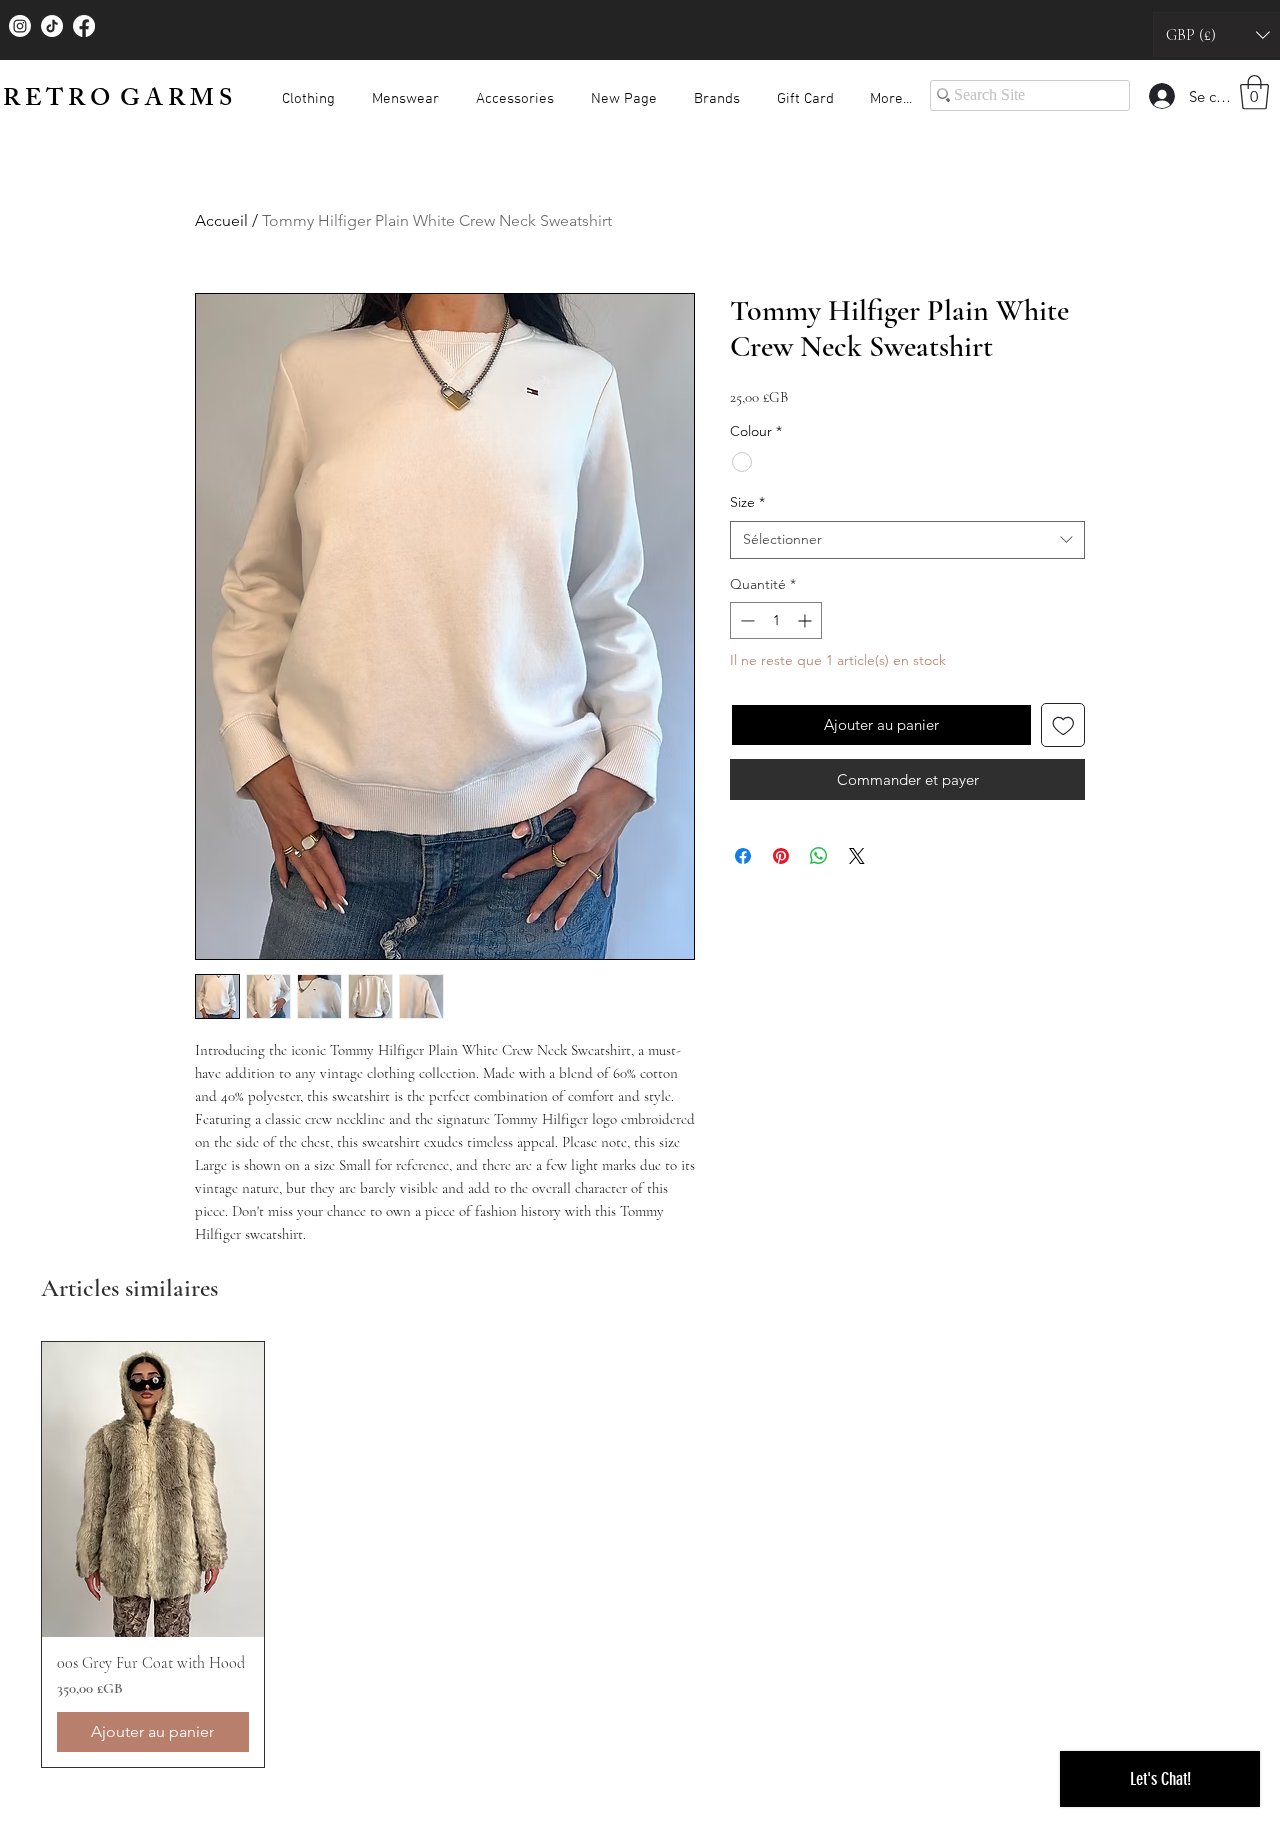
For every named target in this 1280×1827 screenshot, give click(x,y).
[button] (308, 90)
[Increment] (806, 620)
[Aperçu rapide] (153, 1489)
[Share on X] (857, 856)
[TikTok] (52, 26)
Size (747, 502)
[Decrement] (745, 620)
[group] (640, 1554)
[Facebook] (84, 26)
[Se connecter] (1161, 96)
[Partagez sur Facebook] (743, 856)
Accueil (221, 220)
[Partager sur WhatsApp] (819, 856)
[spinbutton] (776, 620)
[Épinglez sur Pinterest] (781, 856)
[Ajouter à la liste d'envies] (1063, 725)
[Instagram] (20, 26)
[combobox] (907, 540)
